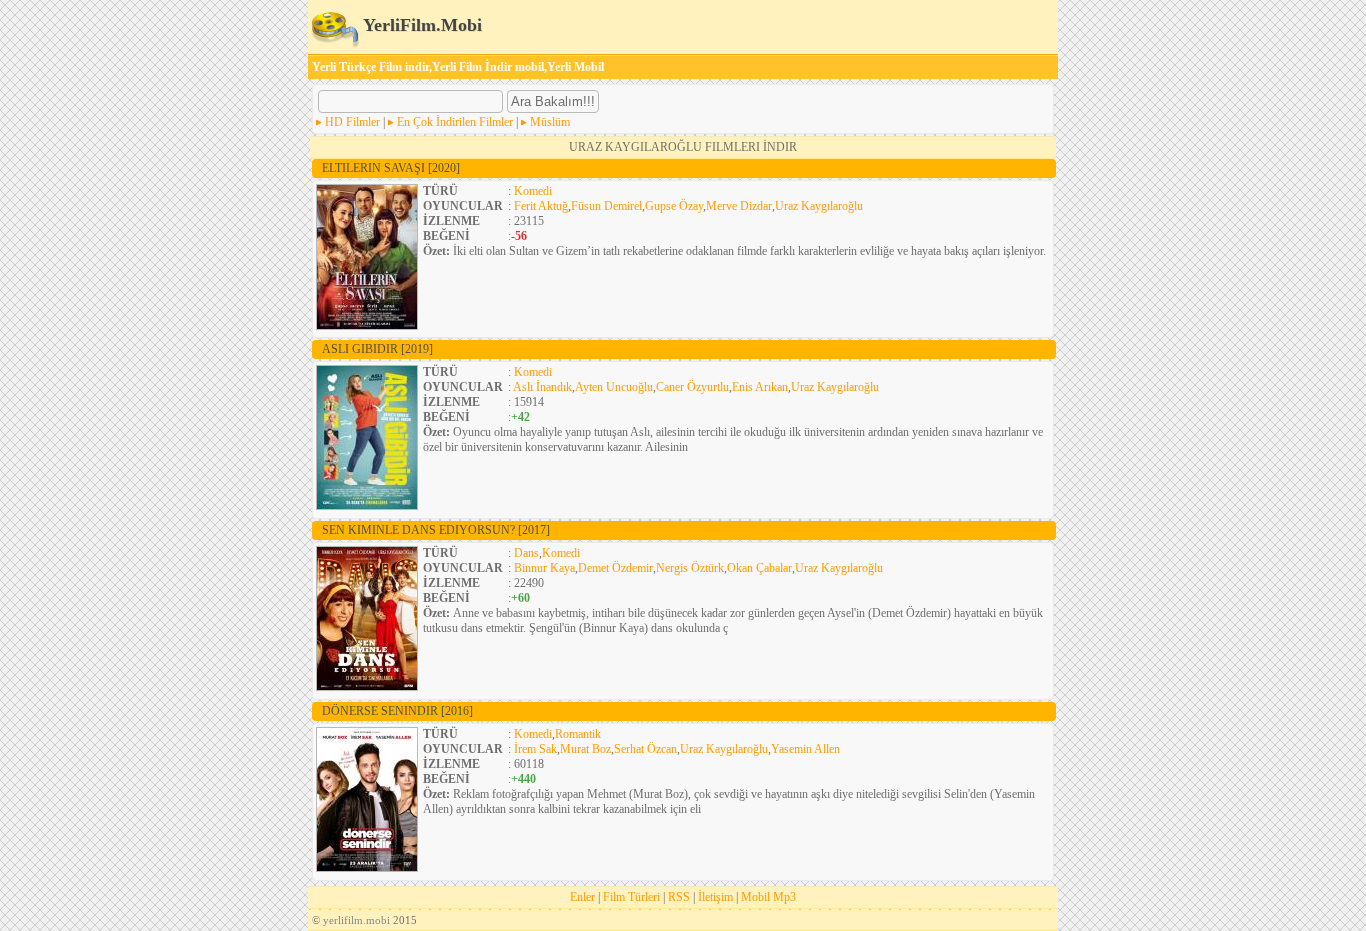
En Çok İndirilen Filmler (455, 122)
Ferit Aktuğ (541, 206)
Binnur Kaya (544, 568)
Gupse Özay (674, 206)
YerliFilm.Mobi (420, 25)
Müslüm (550, 122)
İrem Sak (535, 749)
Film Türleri (631, 897)
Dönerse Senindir (397, 711)
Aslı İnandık (542, 387)
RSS (679, 897)
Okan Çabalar (759, 568)
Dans (526, 553)
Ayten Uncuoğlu (614, 387)
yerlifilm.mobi (356, 920)
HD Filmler (352, 122)
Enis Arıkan (760, 387)
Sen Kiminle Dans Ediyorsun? (436, 530)
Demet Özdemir (615, 568)
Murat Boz (585, 749)
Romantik (578, 734)
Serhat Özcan (645, 749)
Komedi (533, 191)
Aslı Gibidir (377, 349)
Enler (582, 897)
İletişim (715, 897)
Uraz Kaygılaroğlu (819, 206)
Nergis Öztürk (690, 568)
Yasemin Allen (805, 749)
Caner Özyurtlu (692, 387)
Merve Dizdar (739, 206)
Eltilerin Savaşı (391, 168)
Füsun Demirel (606, 206)
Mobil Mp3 (768, 897)
